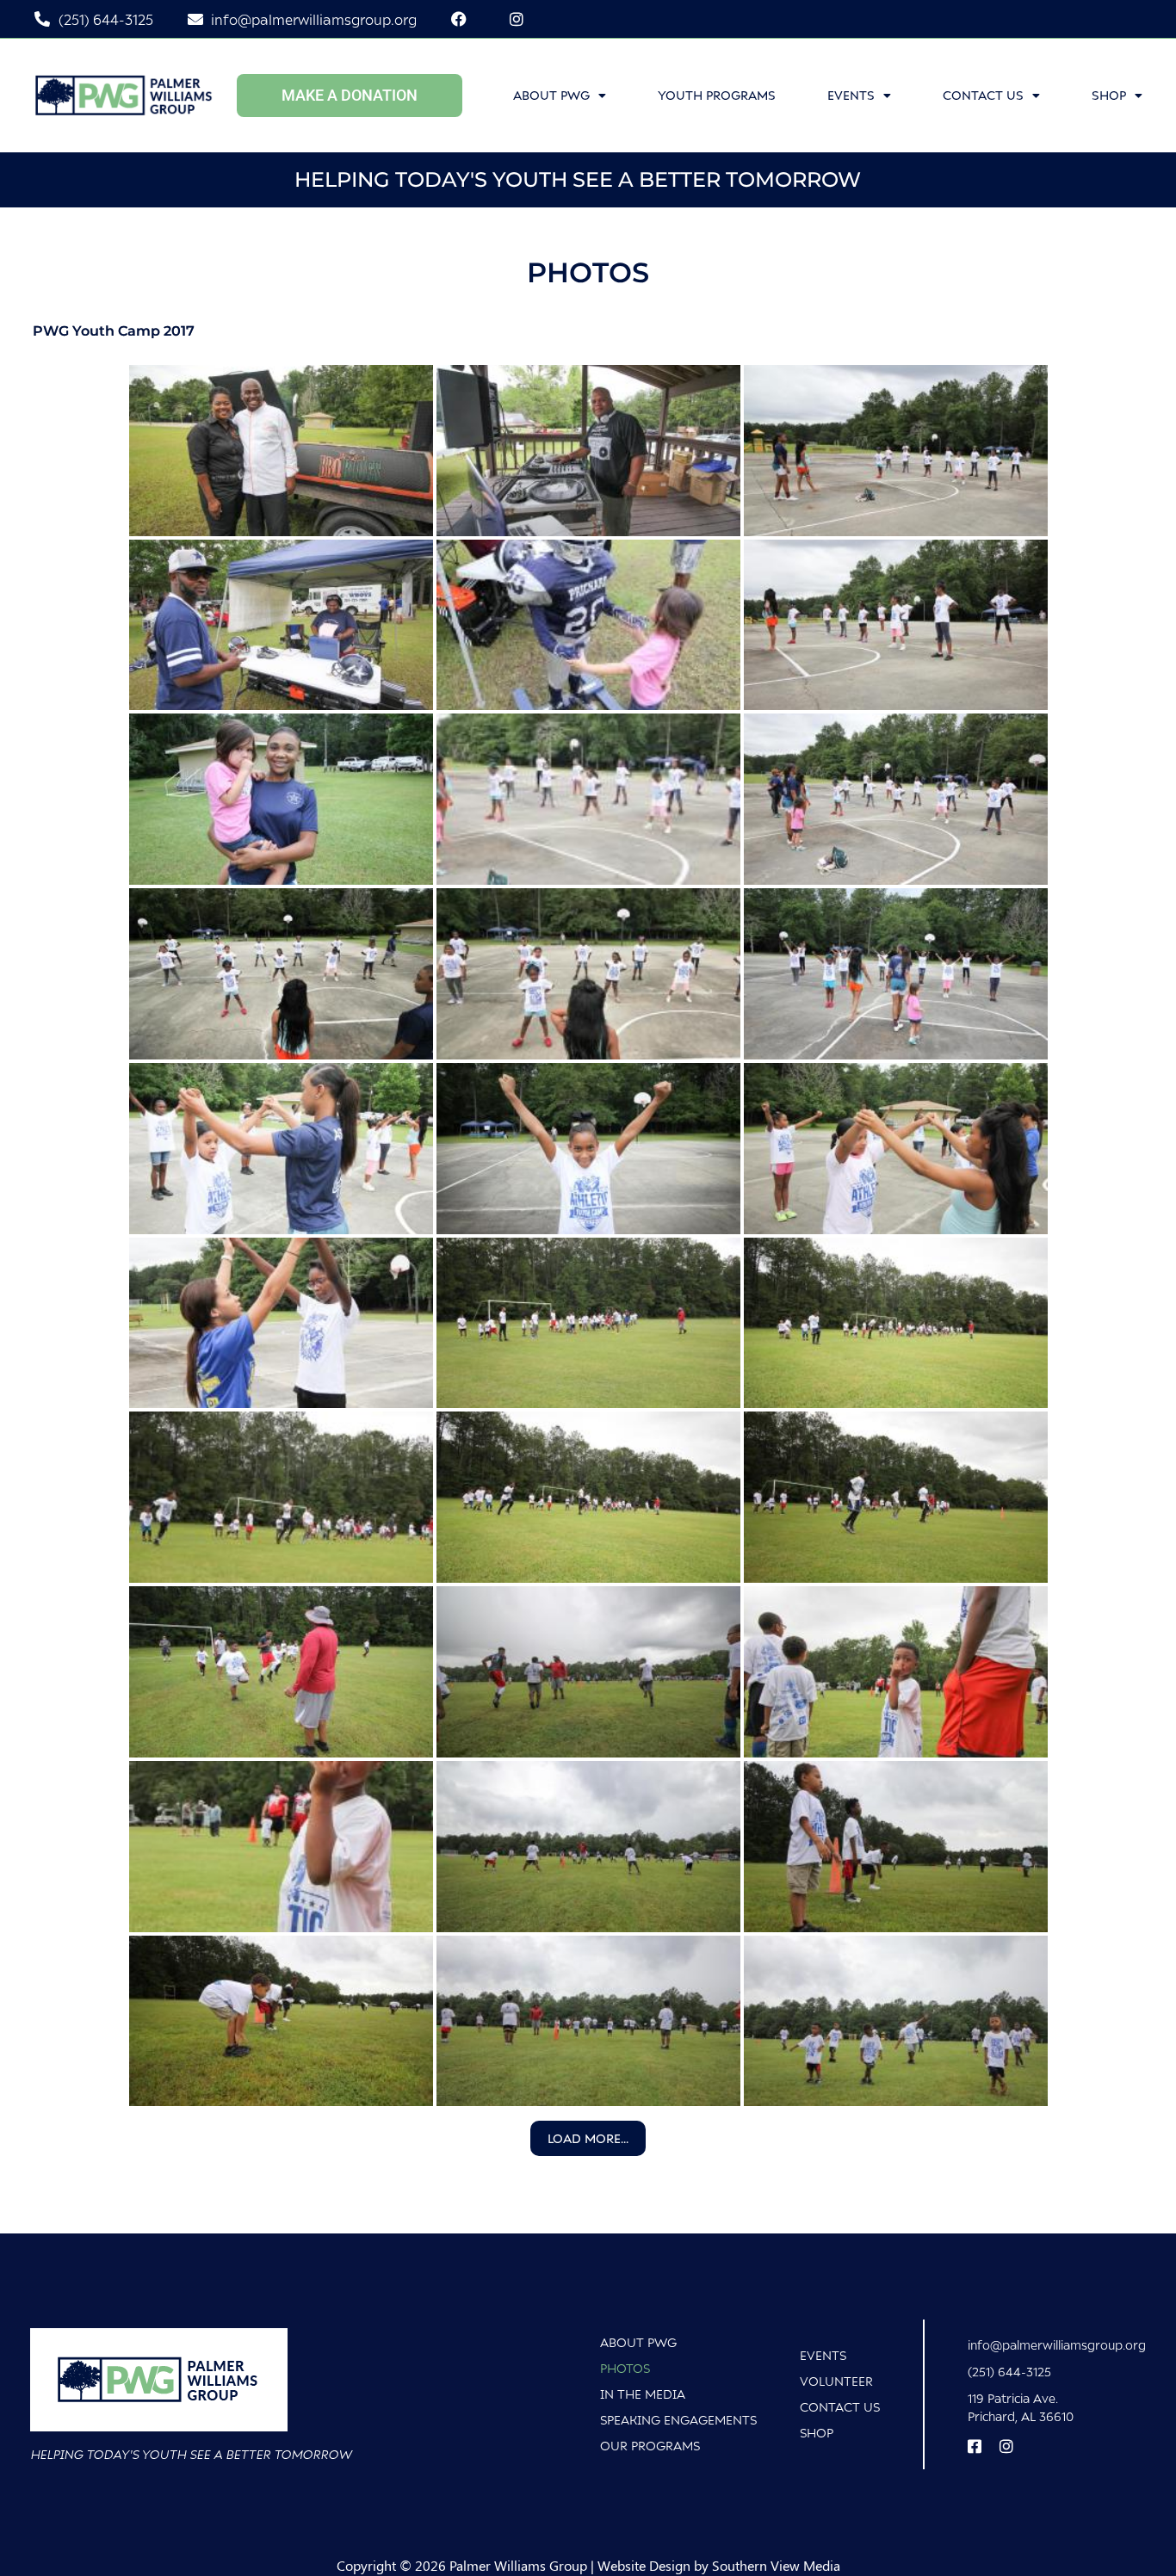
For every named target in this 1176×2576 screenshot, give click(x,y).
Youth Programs (717, 95)
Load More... (588, 2138)
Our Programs (650, 2446)
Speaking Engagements (678, 2420)
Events (851, 95)
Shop (817, 2433)
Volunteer (836, 2381)
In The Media (643, 2394)
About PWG (551, 95)
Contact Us (983, 95)
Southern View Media (776, 2565)
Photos (625, 2368)
